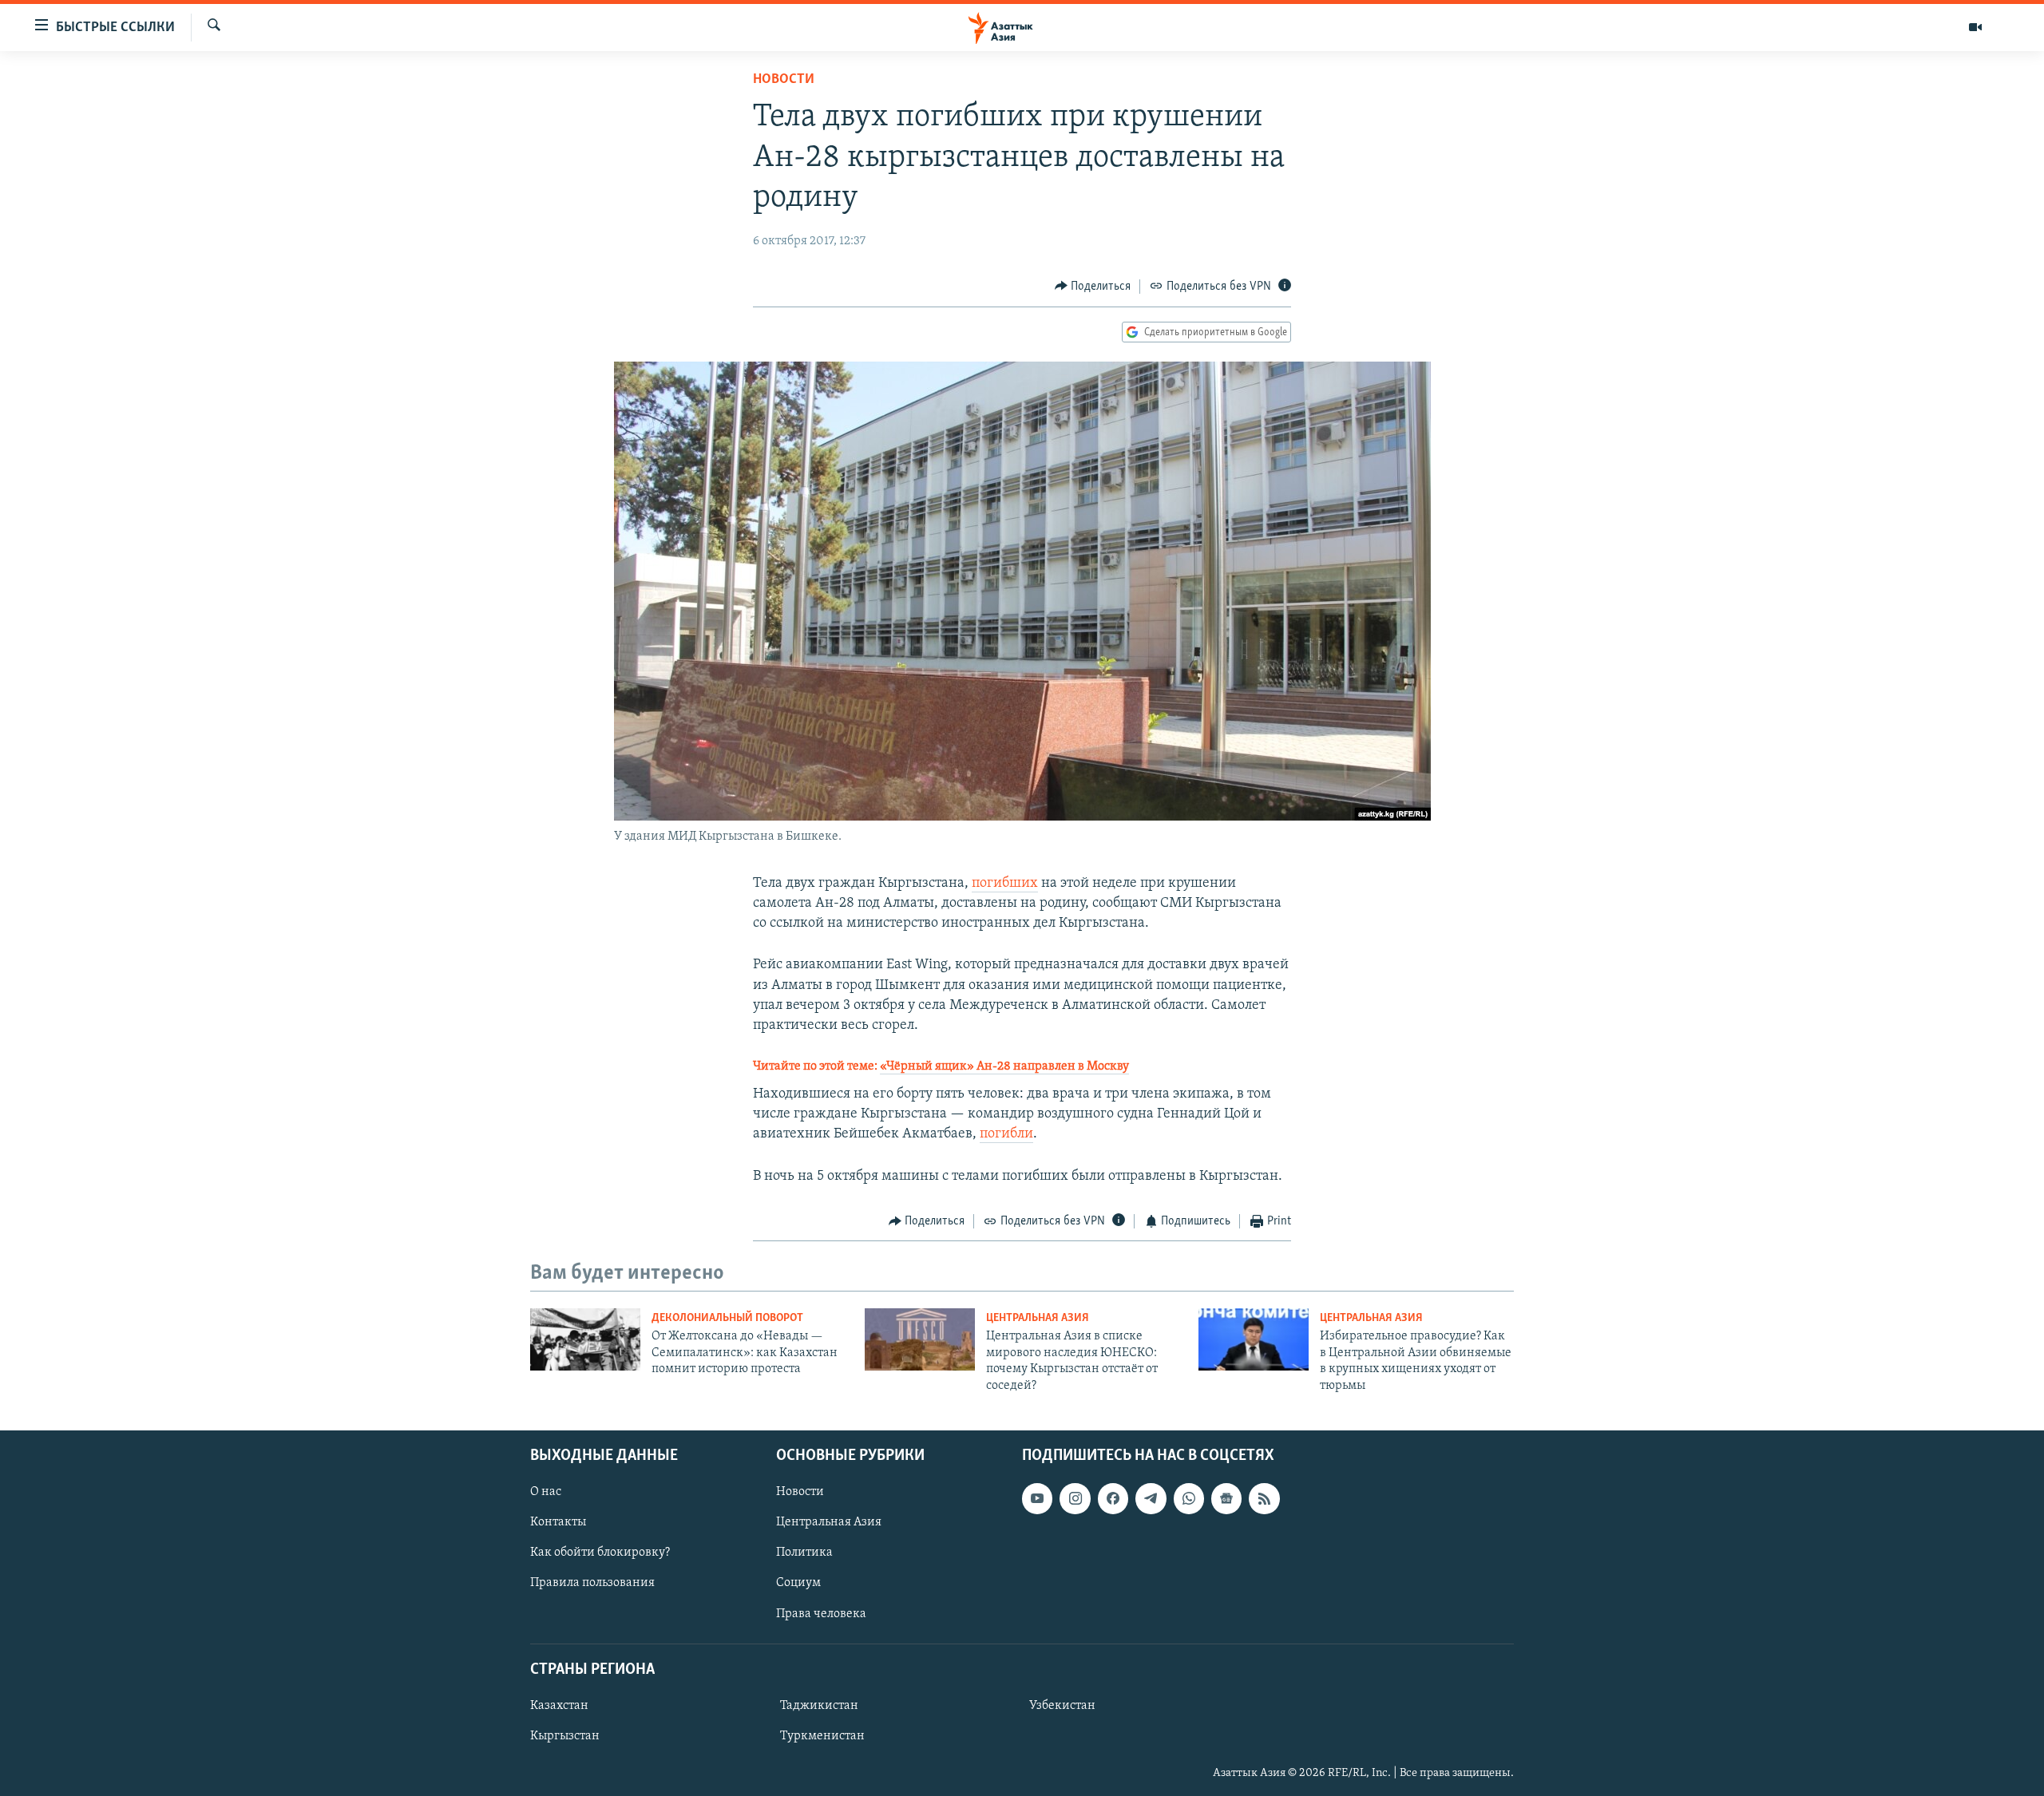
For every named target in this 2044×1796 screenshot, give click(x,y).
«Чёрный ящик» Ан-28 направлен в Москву (1004, 1066)
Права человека (821, 1613)
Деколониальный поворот (727, 1318)
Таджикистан (819, 1706)
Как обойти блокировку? (600, 1553)
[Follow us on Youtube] (1037, 1498)
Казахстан (559, 1706)
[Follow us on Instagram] (1075, 1498)
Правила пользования (592, 1583)
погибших (1005, 884)
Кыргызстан (565, 1736)
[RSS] (1264, 1498)
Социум (798, 1583)
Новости (784, 80)
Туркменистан (822, 1736)
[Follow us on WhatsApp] (1189, 1498)
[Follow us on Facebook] (1113, 1498)
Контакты (558, 1522)
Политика (804, 1553)
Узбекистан (1062, 1706)
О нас (546, 1492)
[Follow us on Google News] (1226, 1498)
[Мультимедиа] (1975, 27)
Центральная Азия (1038, 1318)
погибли (1006, 1134)
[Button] (1093, 287)
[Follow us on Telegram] (1151, 1498)
